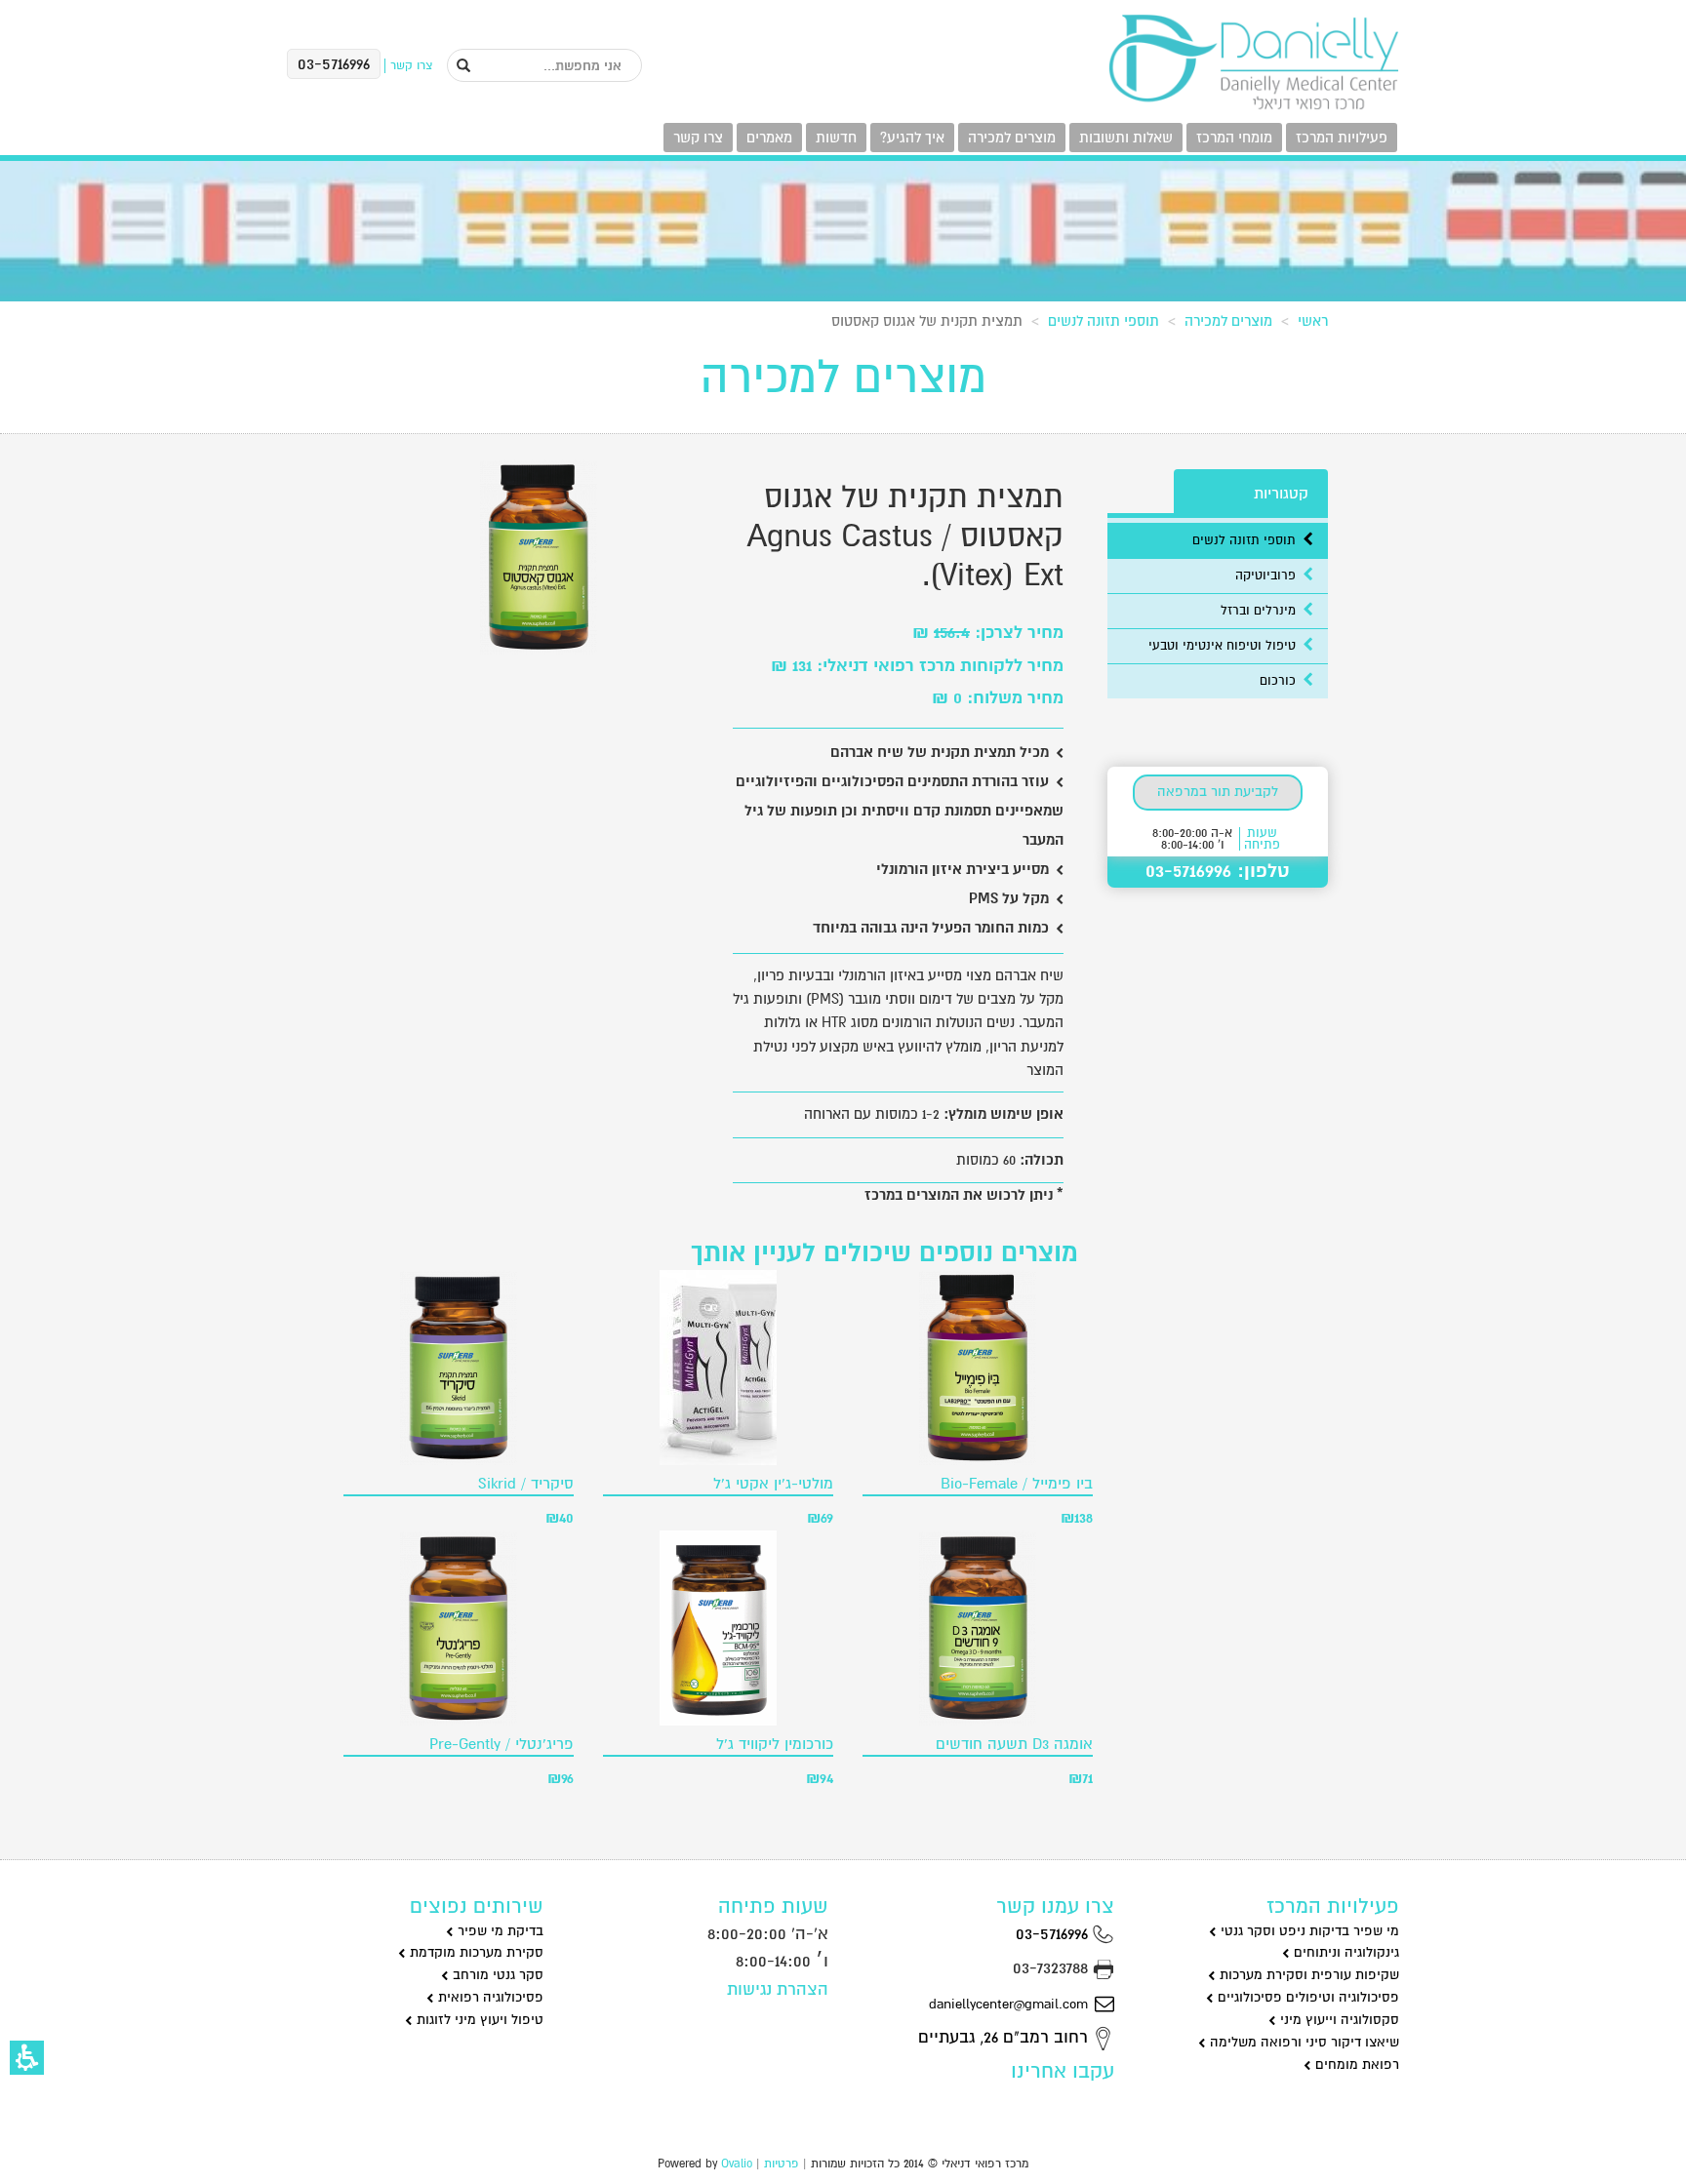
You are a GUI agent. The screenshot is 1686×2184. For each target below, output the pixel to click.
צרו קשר (698, 138)
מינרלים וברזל (1260, 611)
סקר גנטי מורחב (496, 1975)
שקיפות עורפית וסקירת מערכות (1307, 1975)
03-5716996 (1054, 1934)
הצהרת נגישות (778, 1989)
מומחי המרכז (1234, 138)
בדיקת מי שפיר (499, 1931)
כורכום (1280, 681)
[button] (27, 2058)
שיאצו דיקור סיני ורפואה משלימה (1303, 2042)
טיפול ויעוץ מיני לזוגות (478, 2020)
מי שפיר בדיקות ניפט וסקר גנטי (1308, 1931)
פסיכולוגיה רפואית (489, 1997)
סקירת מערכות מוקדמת (475, 1952)
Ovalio (737, 2164)
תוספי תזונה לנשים (1104, 321)
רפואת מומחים (1355, 2065)
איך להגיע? (912, 138)
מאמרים (769, 138)
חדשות (836, 138)
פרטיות (782, 2164)
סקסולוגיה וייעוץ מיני (1338, 2020)
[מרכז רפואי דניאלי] (1253, 62)
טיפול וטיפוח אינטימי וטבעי (1224, 646)
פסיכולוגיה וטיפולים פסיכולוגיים (1306, 1997)
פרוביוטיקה (1267, 576)
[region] (843, 317)
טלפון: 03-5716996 (1218, 871)
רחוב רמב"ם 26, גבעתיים (1005, 2037)
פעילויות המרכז (1342, 138)
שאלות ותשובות (1126, 138)
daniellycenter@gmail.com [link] (1008, 2004)
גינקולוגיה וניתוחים (1345, 1952)
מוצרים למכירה (1012, 138)
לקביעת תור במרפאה (1218, 792)
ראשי (1313, 321)
